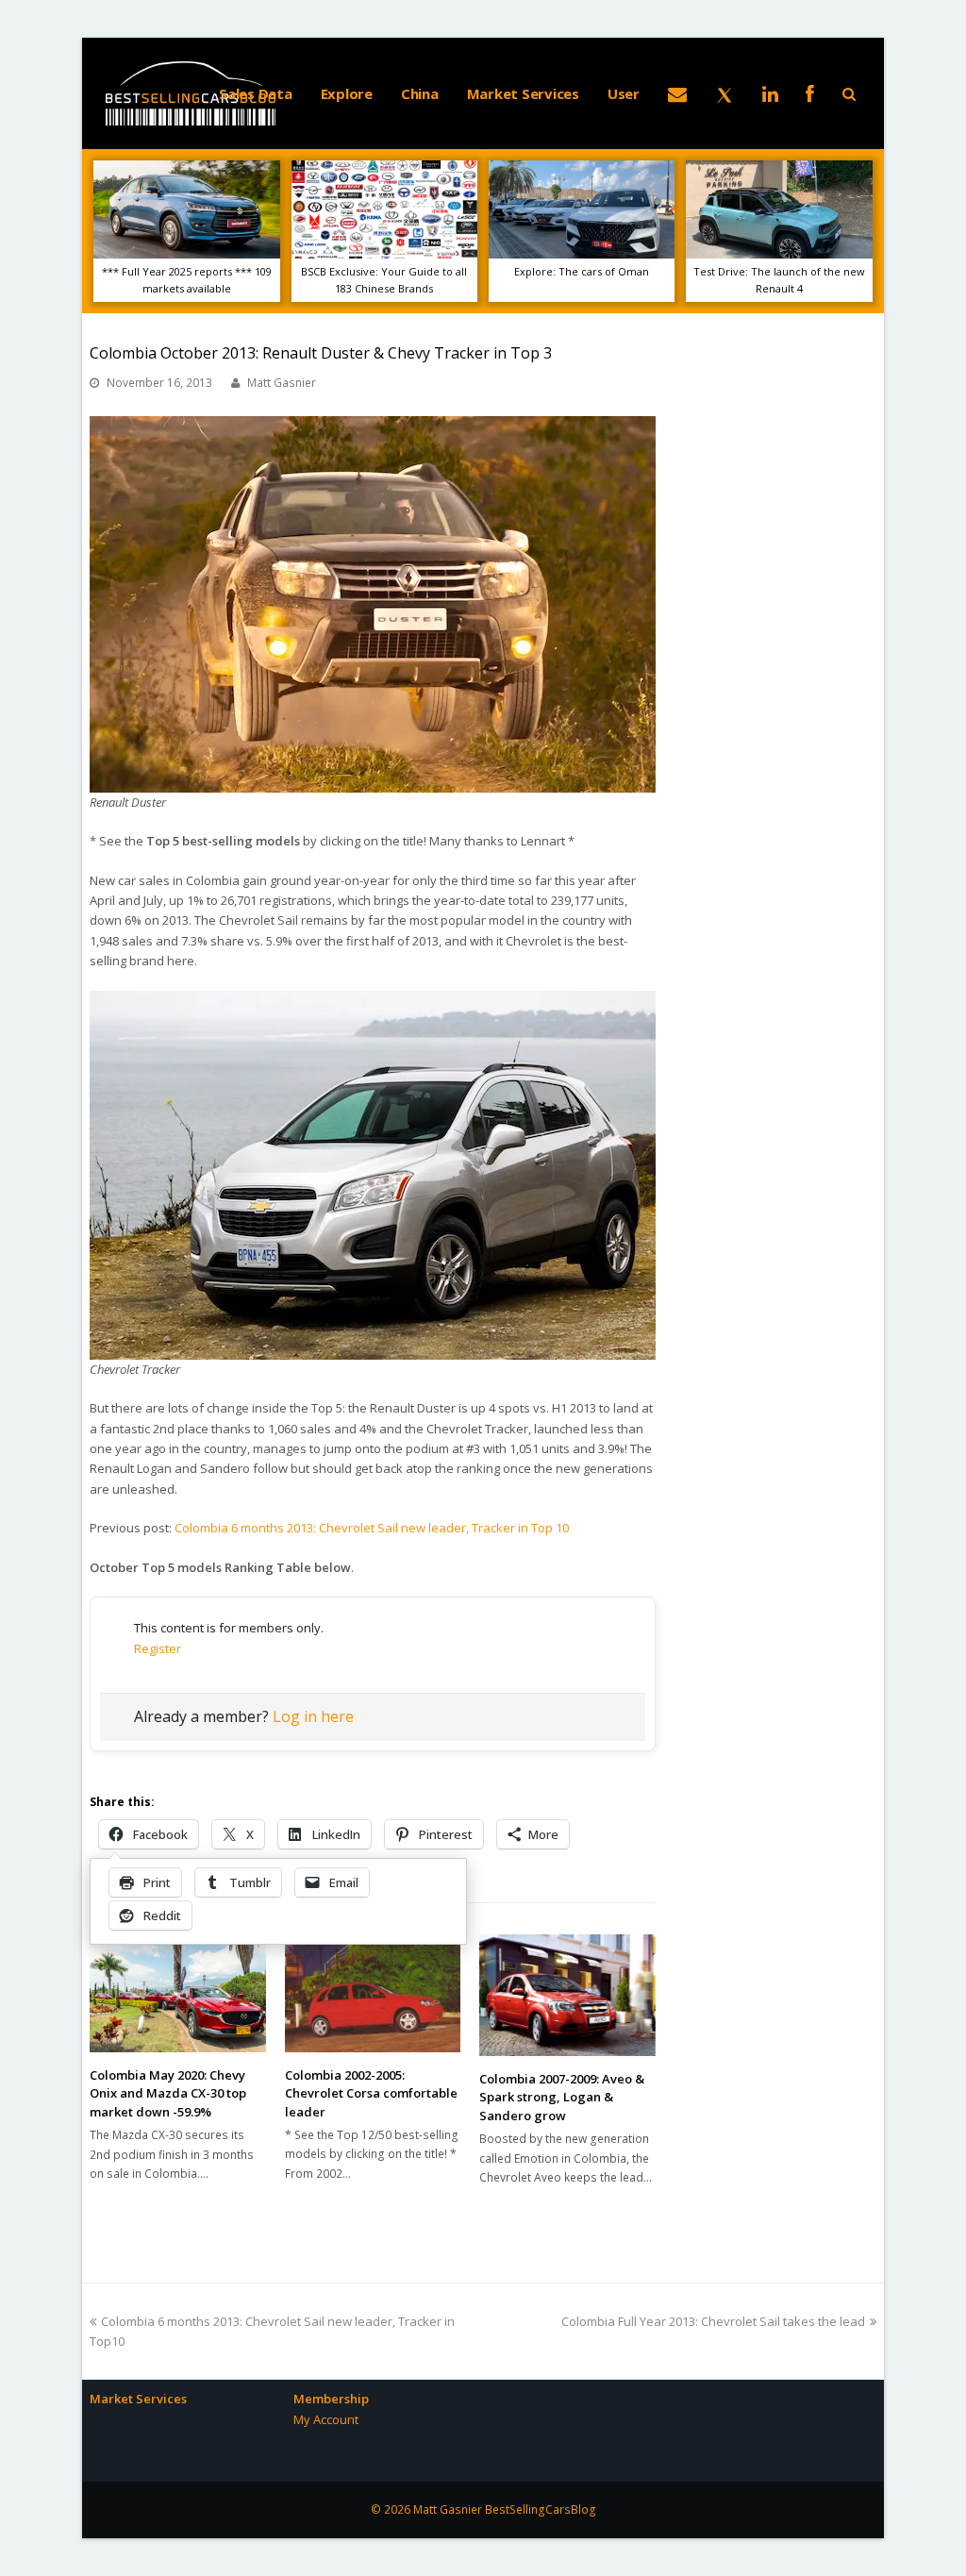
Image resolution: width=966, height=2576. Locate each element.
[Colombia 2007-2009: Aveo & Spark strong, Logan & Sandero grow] (567, 1995)
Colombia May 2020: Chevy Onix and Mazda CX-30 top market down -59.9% (168, 2093)
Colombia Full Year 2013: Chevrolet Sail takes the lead (713, 2321)
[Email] (677, 93)
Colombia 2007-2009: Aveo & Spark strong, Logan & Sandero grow (562, 2097)
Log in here (313, 1716)
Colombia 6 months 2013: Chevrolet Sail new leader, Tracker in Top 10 (372, 1528)
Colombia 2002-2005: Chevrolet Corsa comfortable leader (371, 2093)
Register (158, 1648)
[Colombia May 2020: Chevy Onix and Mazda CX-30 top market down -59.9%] (178, 1993)
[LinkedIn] (770, 93)
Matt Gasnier (282, 383)
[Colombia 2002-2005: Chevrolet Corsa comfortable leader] (373, 1993)
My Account (326, 2419)
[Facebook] (810, 93)
